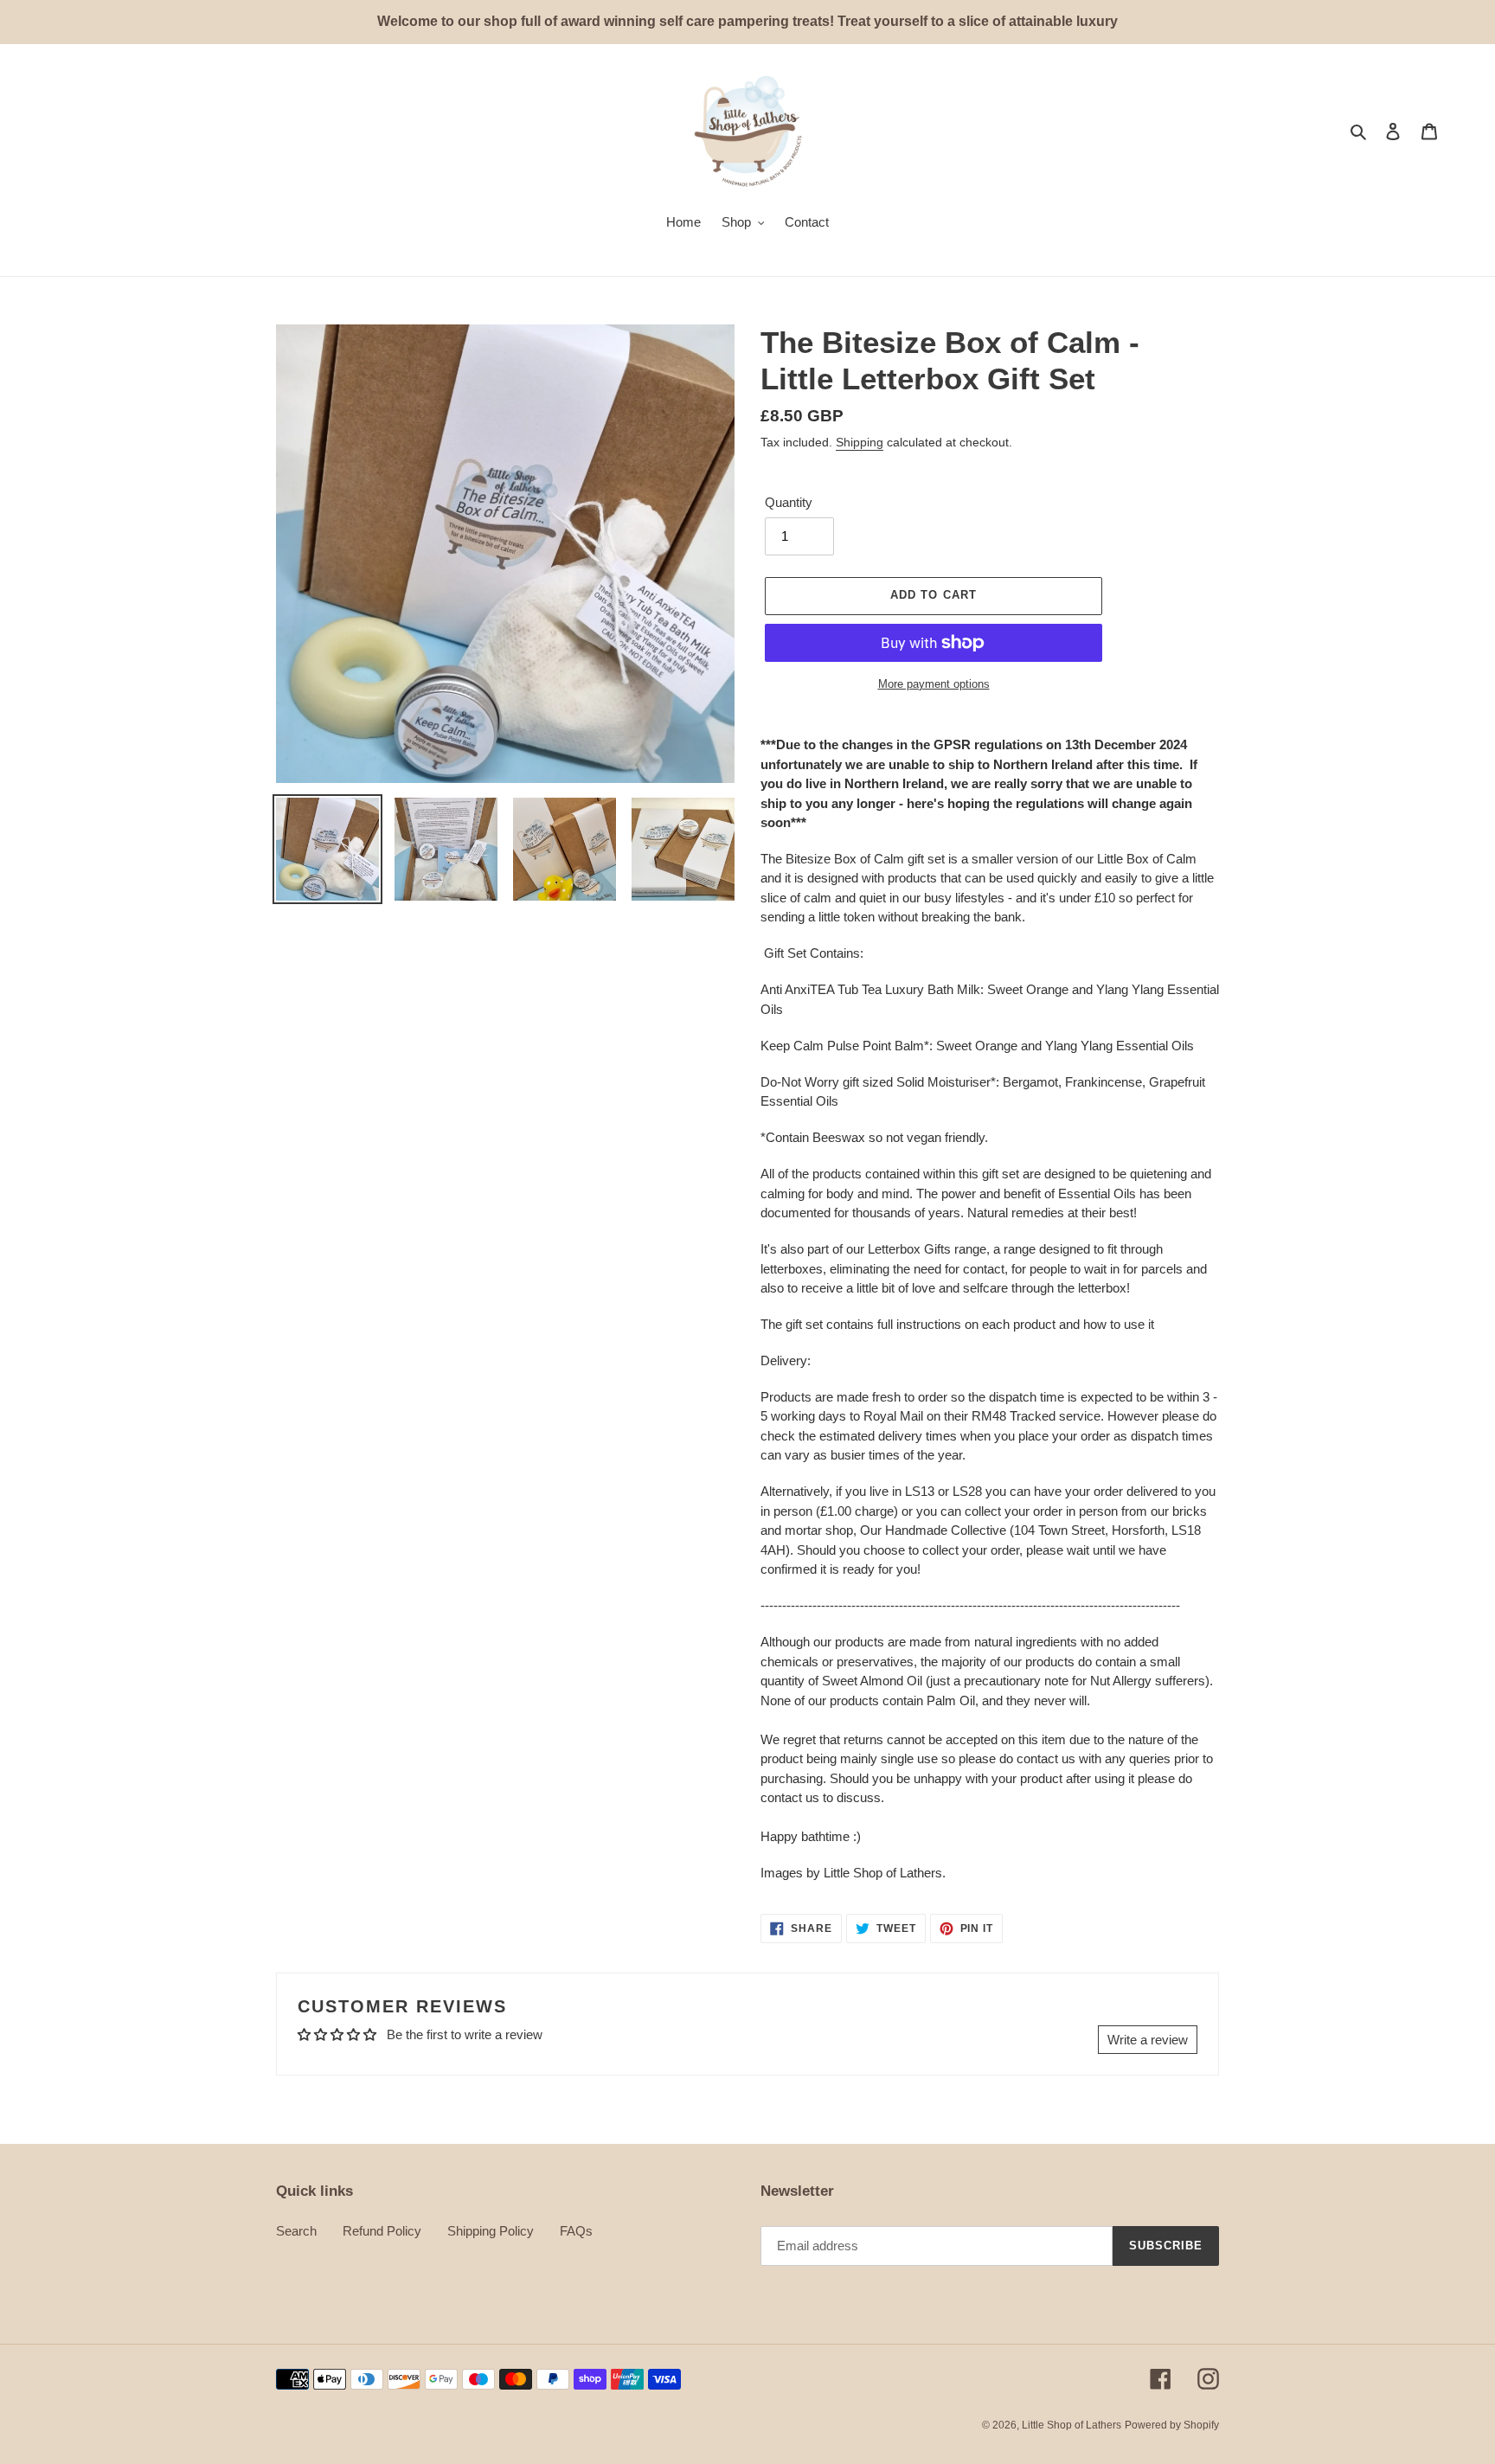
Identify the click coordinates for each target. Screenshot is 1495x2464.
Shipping (860, 442)
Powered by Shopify (1172, 2425)
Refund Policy (382, 2231)
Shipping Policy (491, 2231)
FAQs (576, 2231)
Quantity (789, 502)
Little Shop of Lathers (1072, 2425)
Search (296, 2231)
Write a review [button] (1148, 2040)
